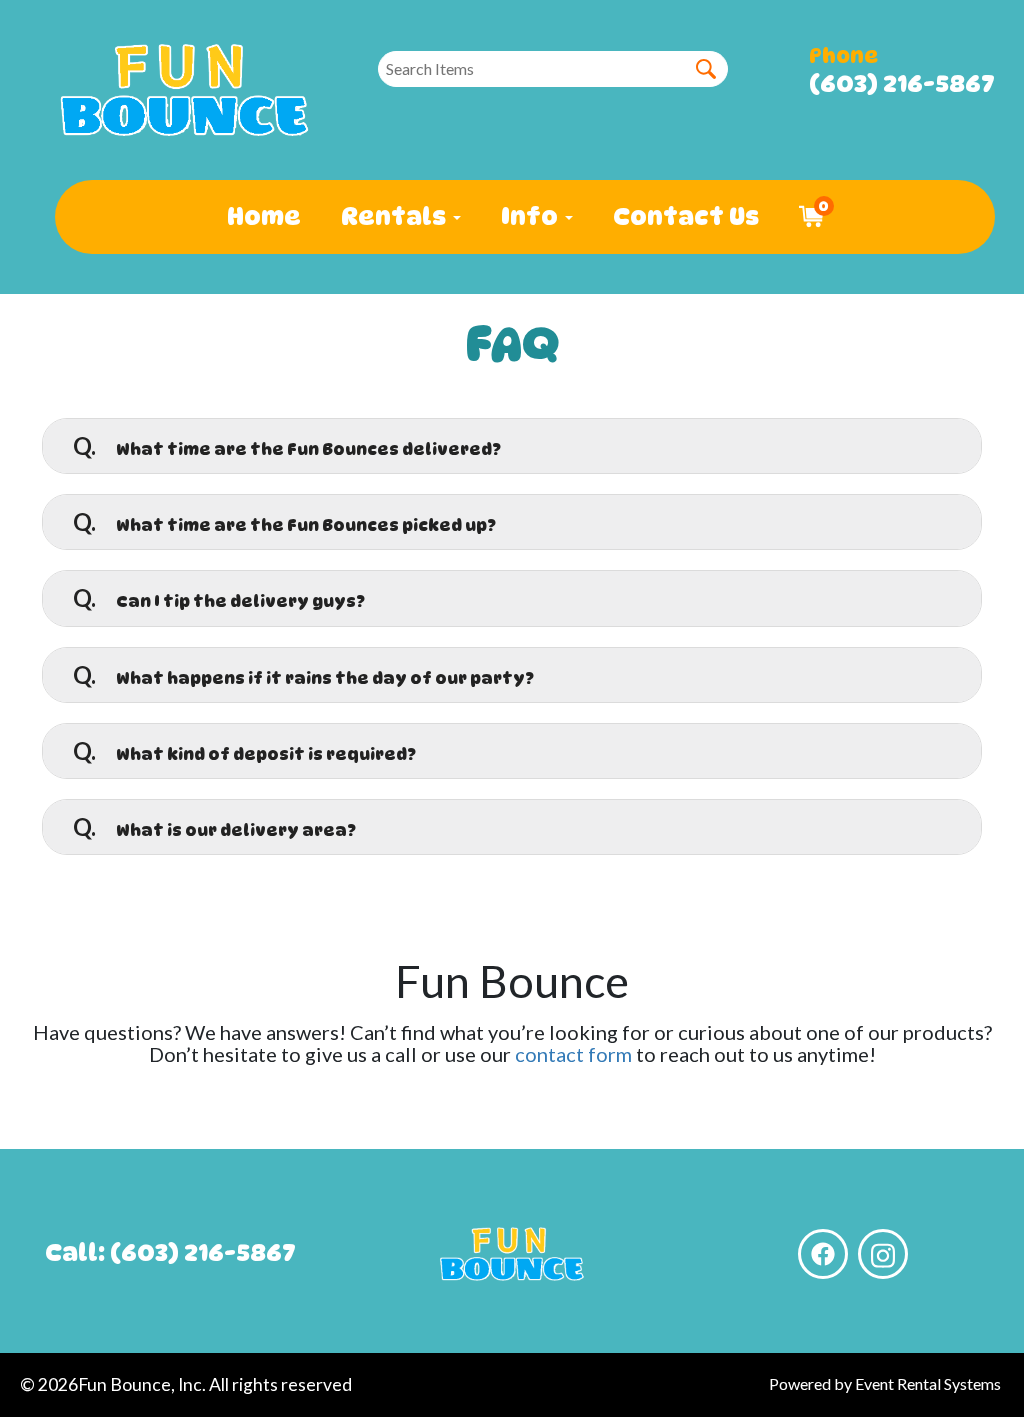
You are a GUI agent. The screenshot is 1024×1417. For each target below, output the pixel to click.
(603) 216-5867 (902, 83)
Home (264, 216)
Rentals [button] (396, 216)
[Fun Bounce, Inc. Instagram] (883, 1254)
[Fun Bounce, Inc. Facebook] (823, 1254)
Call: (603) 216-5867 (170, 1252)
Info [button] (532, 216)
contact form (573, 1054)
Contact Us (686, 216)
